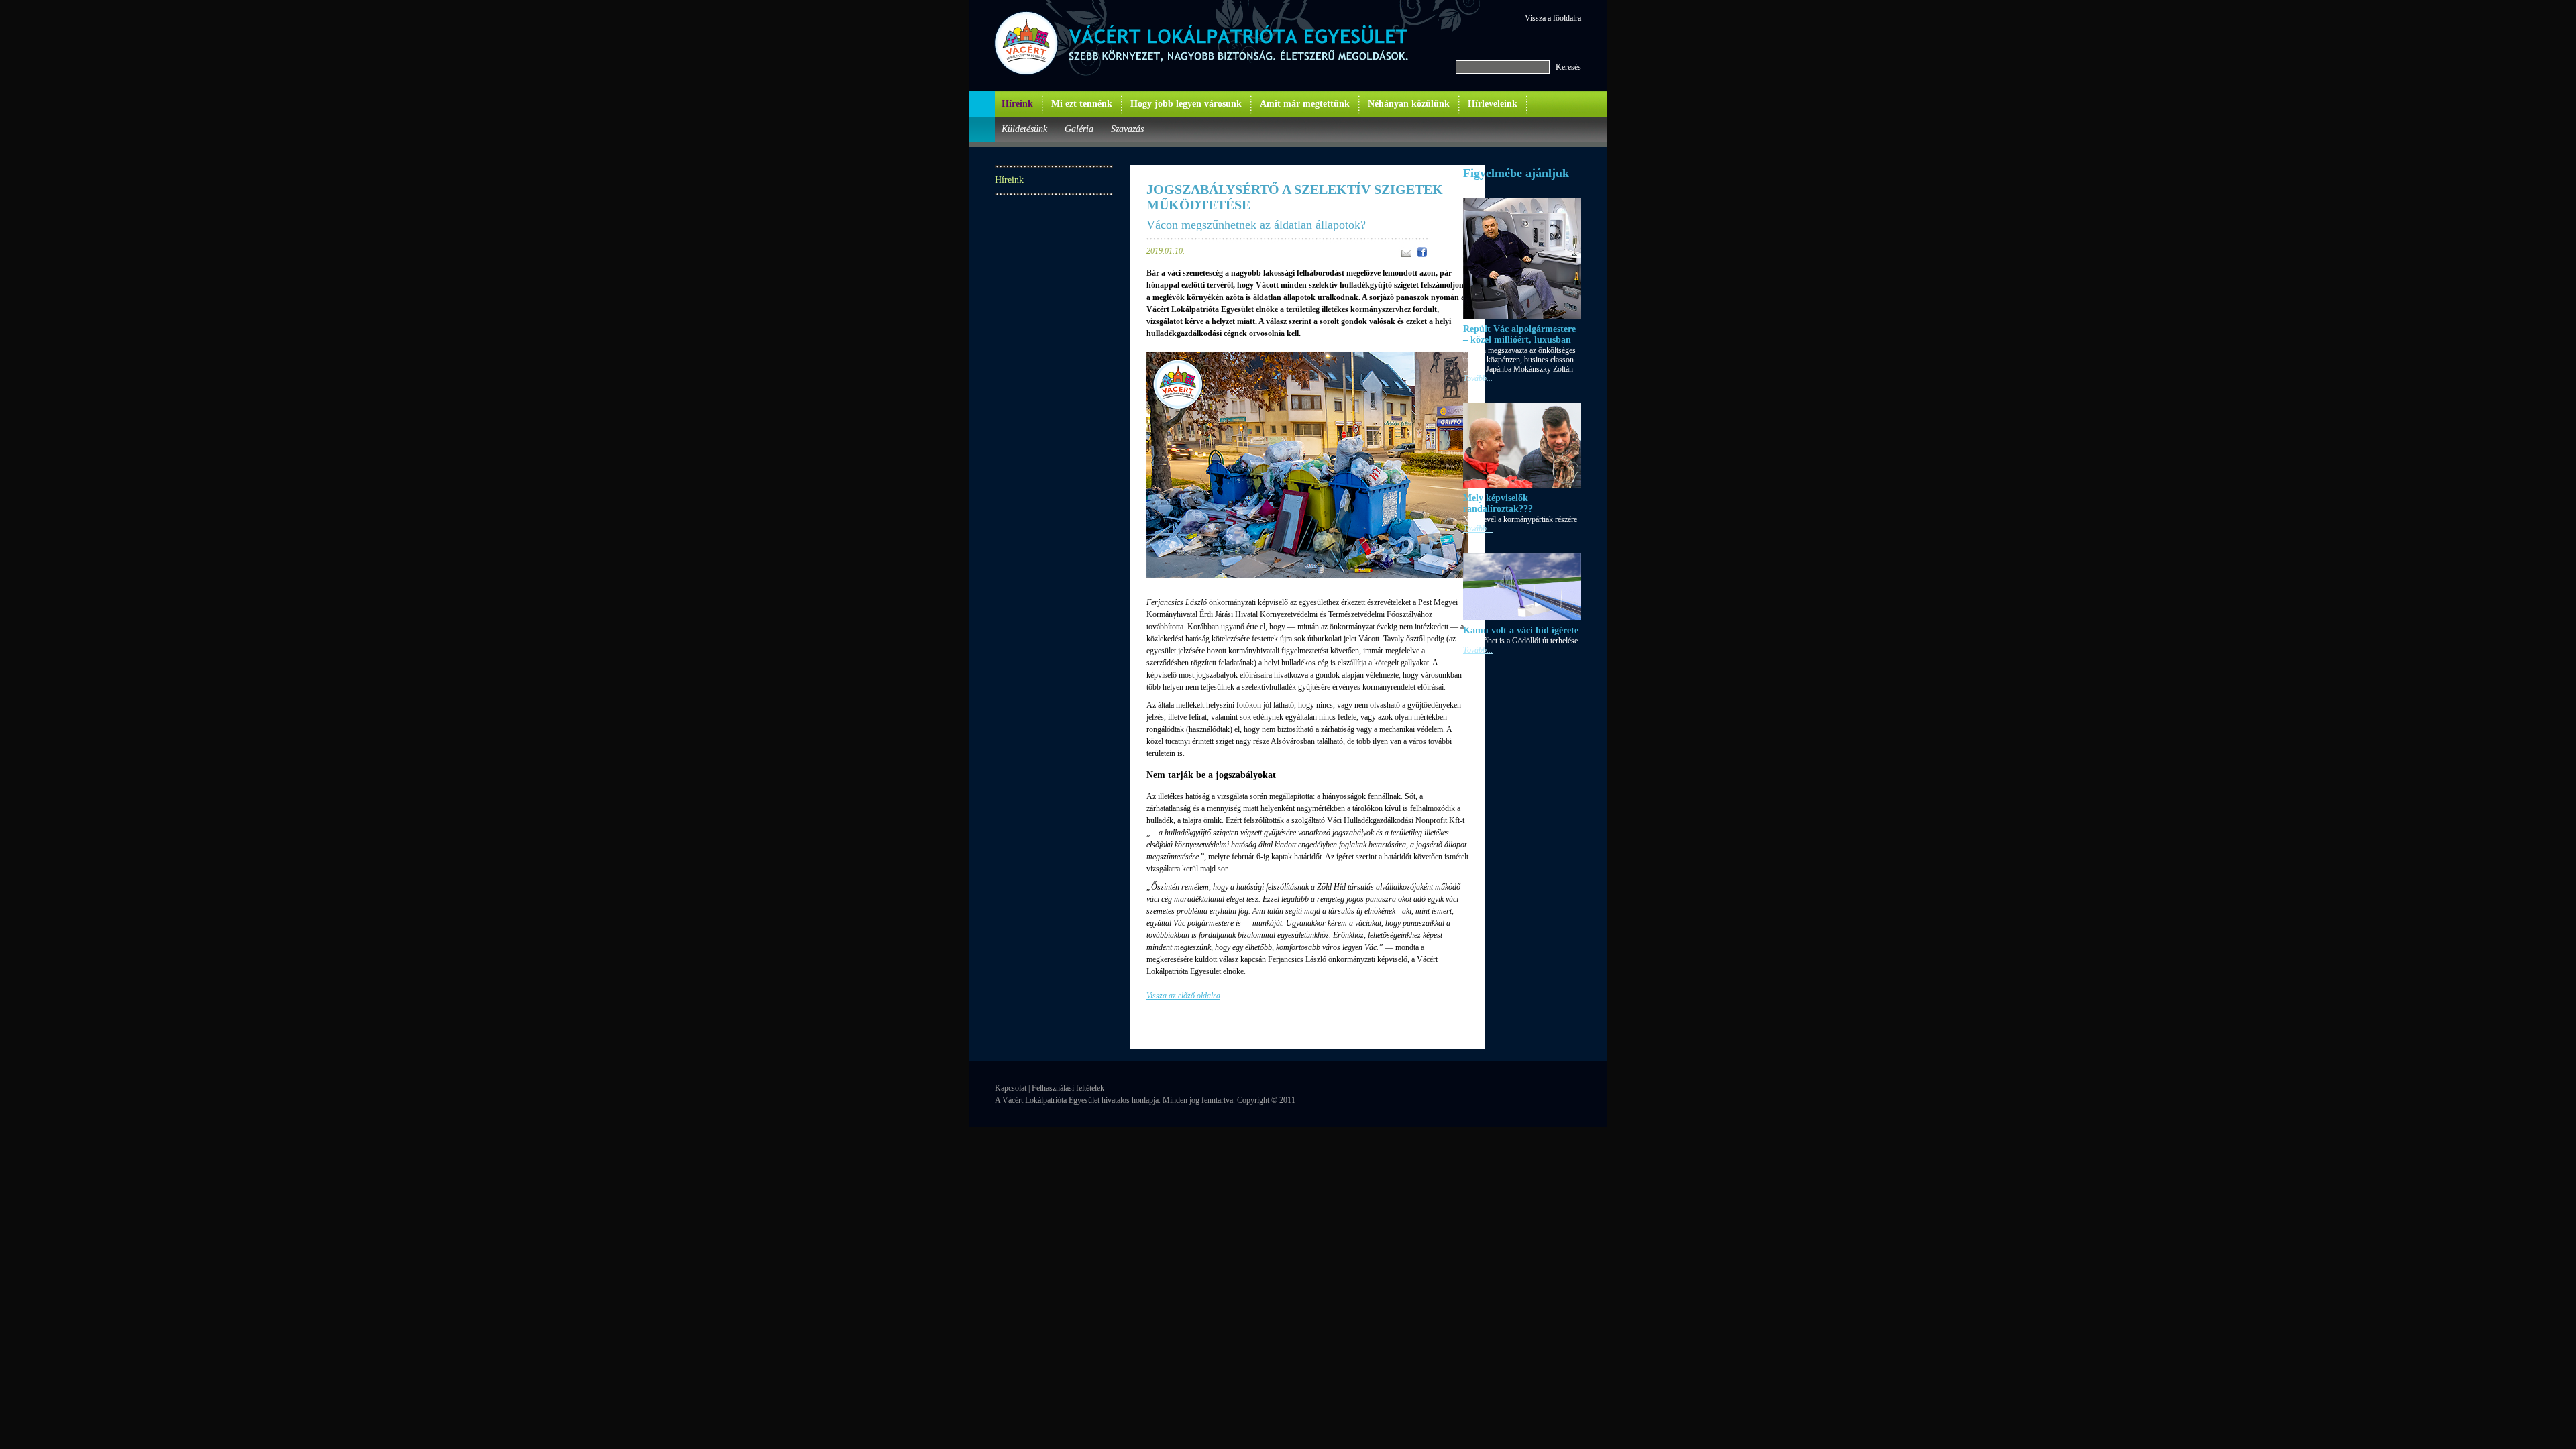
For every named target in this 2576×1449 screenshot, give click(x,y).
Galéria (1079, 129)
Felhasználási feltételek (1068, 1088)
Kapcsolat (1011, 1088)
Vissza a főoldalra (1553, 18)
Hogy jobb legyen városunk (1186, 104)
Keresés (1568, 67)
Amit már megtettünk (1305, 104)
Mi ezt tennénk (1082, 104)
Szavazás (1127, 129)
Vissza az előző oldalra (1183, 996)
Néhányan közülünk (1409, 104)
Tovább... (1478, 378)
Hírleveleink (1493, 104)
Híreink (1017, 104)
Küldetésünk (1024, 129)
